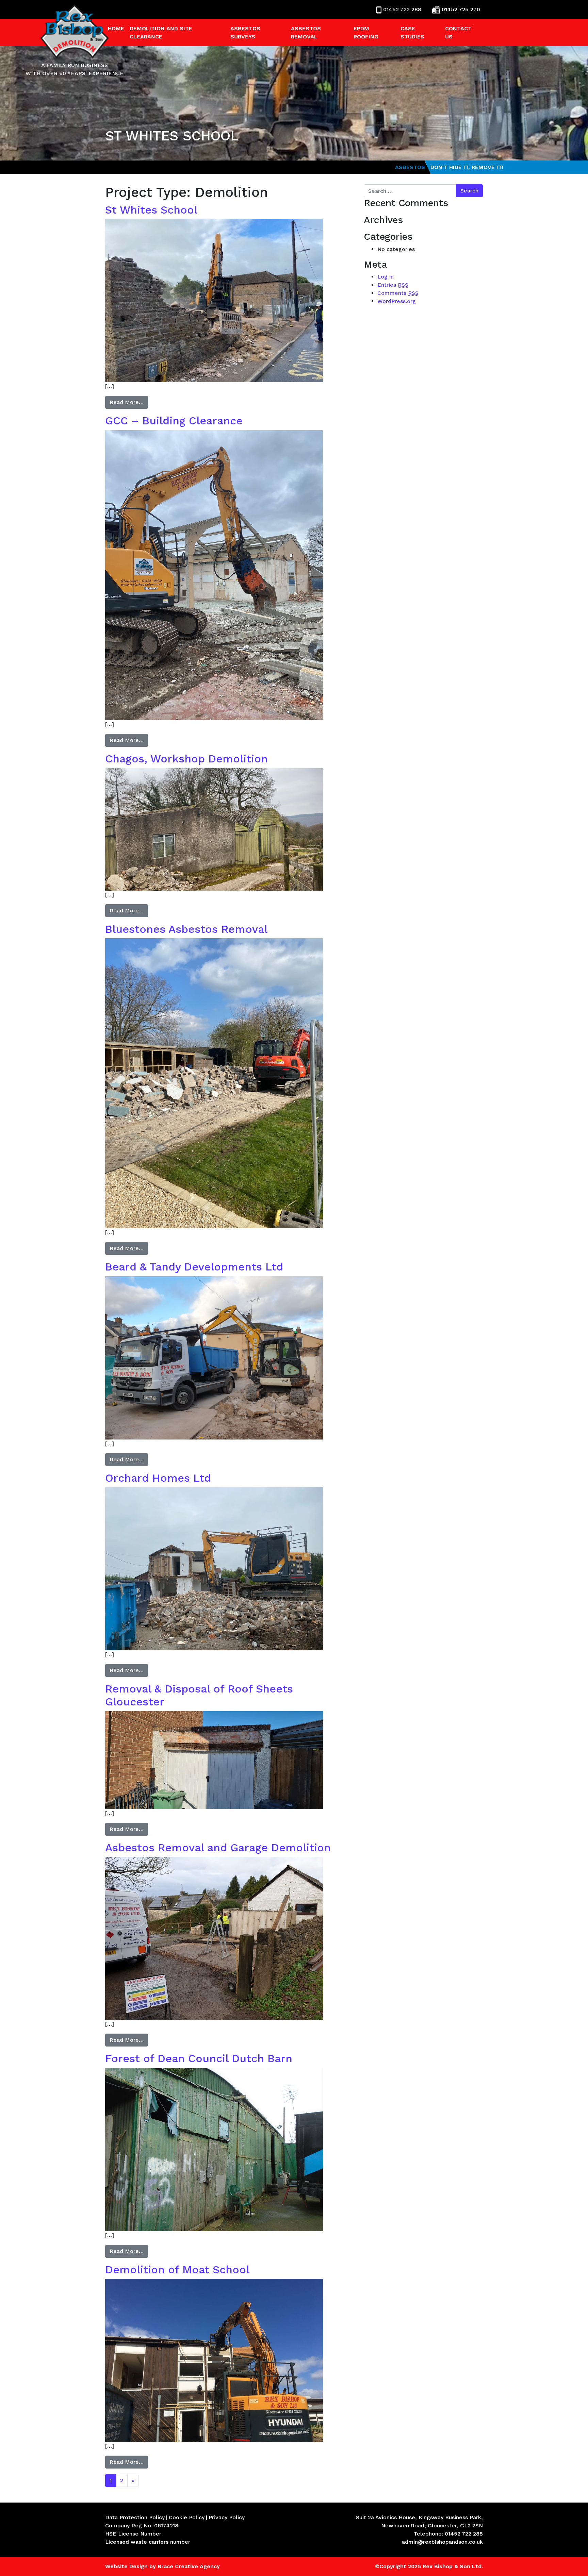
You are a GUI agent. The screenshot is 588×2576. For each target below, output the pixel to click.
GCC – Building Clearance (174, 421)
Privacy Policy (227, 2517)
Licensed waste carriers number (148, 2542)
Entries (393, 285)
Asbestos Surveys (245, 32)
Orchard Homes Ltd (158, 1478)
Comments (398, 293)
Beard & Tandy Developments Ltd (194, 1267)
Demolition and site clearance (161, 32)
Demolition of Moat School (177, 2270)
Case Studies (412, 32)
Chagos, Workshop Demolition (186, 759)
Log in (386, 277)
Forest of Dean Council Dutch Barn (199, 2058)
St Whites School (151, 210)
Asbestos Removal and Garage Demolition (218, 1848)
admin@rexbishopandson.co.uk (442, 2542)
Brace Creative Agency (189, 2566)
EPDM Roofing (366, 32)
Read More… (127, 402)
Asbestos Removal (306, 32)
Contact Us (458, 32)
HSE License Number (133, 2534)
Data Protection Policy (135, 2517)
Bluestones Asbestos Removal (186, 929)
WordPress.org (397, 301)
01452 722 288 (402, 9)
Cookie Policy (187, 2517)
